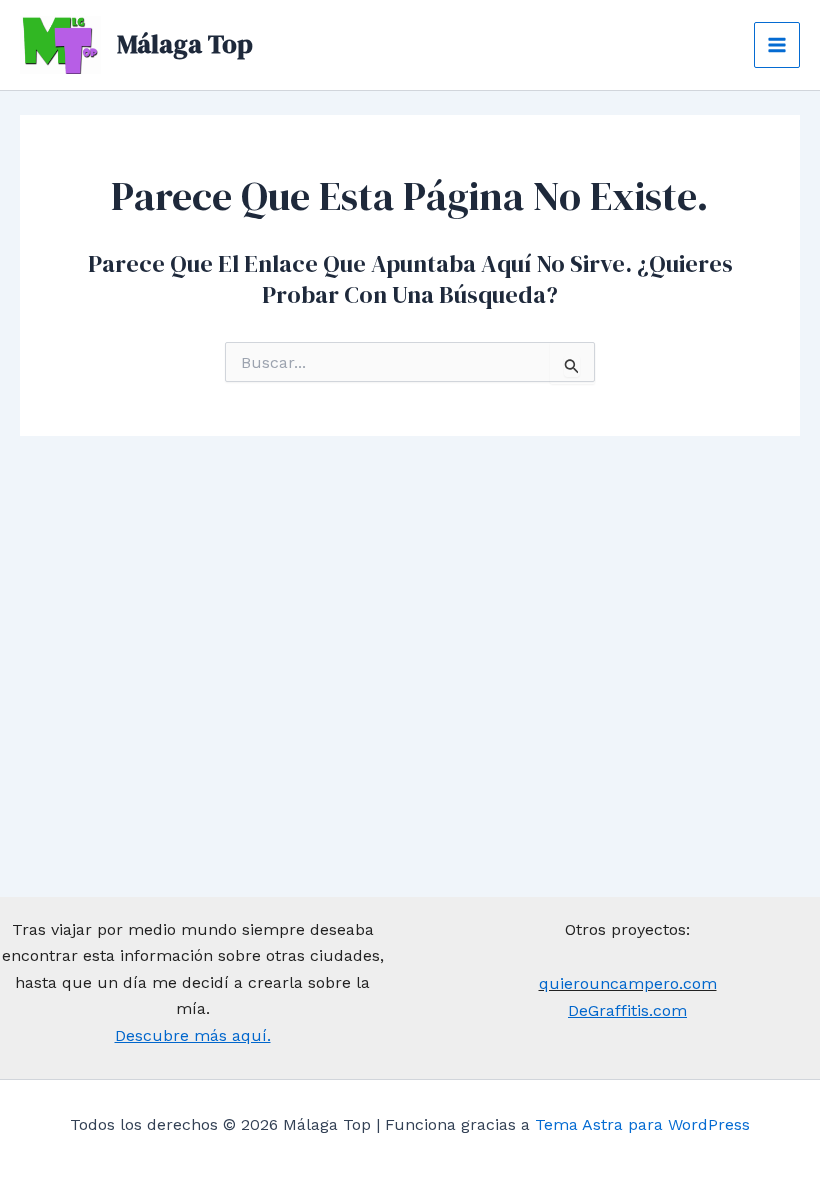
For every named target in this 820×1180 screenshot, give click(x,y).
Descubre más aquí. (193, 1035)
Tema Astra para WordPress (642, 1124)
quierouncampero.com (628, 983)
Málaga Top (185, 44)
